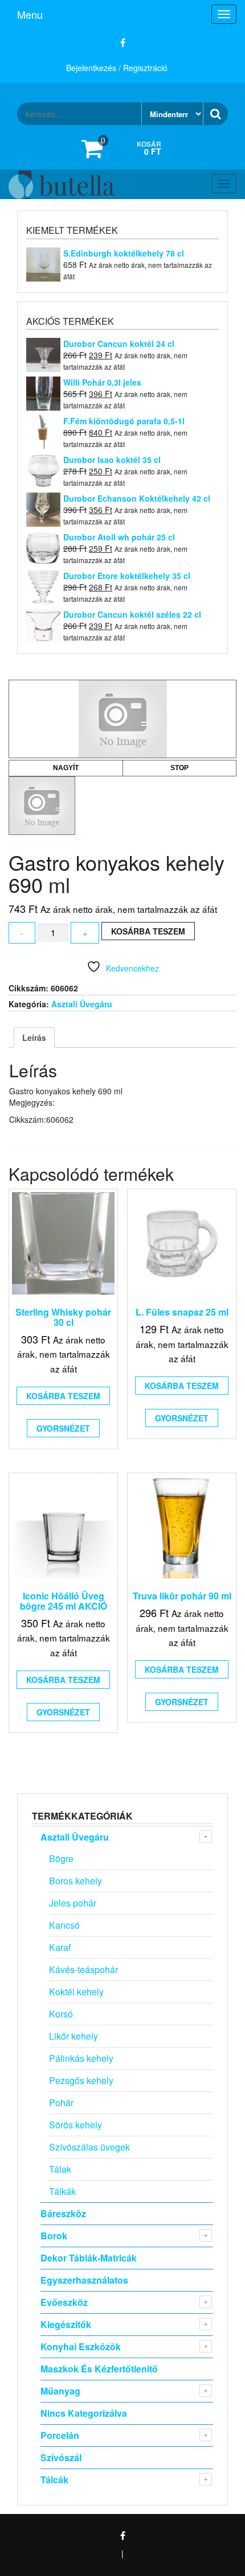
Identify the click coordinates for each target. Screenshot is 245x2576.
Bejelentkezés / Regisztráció (117, 68)
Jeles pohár (73, 1903)
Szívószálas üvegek (89, 2147)
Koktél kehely (76, 1992)
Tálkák (62, 2191)
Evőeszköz (64, 2302)
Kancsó (64, 1925)
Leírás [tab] (34, 1037)
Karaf (60, 1947)
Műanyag (60, 2391)
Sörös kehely (75, 2125)
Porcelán (60, 2435)
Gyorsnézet (63, 1428)
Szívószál (61, 2457)
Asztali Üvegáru (82, 1004)
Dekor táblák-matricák (89, 2258)
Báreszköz (63, 2213)
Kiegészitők (66, 2324)
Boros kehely (75, 1881)
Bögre (61, 1858)
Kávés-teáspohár (83, 1969)
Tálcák (54, 2480)
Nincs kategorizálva (84, 2413)
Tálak (60, 2169)
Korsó (61, 2014)
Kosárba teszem (148, 931)
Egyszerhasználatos (84, 2280)
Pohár (61, 2102)
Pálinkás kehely (81, 2058)
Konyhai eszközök (81, 2346)
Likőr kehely (73, 2036)
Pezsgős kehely (81, 2080)
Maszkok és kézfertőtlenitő (99, 2369)
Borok (54, 2236)
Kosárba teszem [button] (63, 1396)
